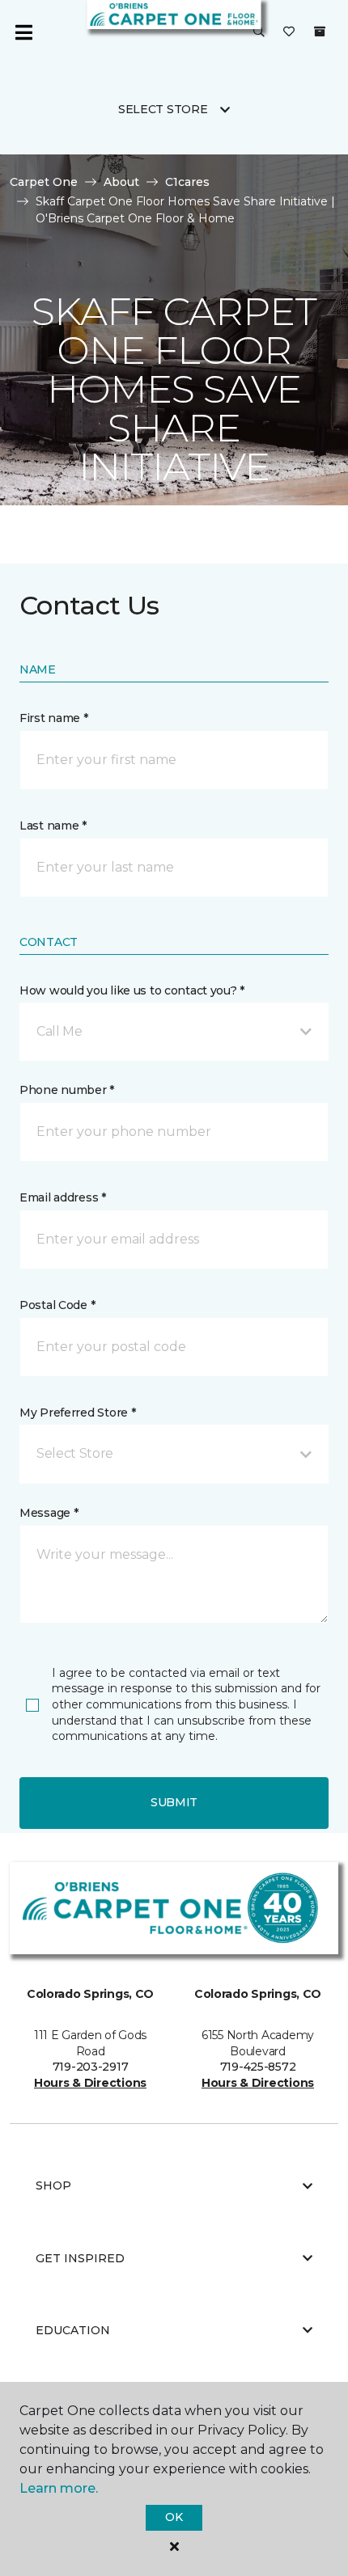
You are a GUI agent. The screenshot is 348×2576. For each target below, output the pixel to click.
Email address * (63, 1197)
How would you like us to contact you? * (132, 990)
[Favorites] (289, 32)
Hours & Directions (90, 2083)
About (121, 182)
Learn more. (59, 2488)
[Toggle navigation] (23, 32)
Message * (49, 1513)
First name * (54, 718)
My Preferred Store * (77, 1413)
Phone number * (67, 1090)
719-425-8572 (258, 2067)
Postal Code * (57, 1305)
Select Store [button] (163, 109)
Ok (174, 2517)
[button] (259, 32)
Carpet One (44, 182)
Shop (53, 2185)
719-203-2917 (91, 2067)
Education (73, 2330)
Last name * (53, 826)
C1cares (187, 182)
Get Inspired (80, 2258)
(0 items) (320, 32)
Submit (174, 1802)
